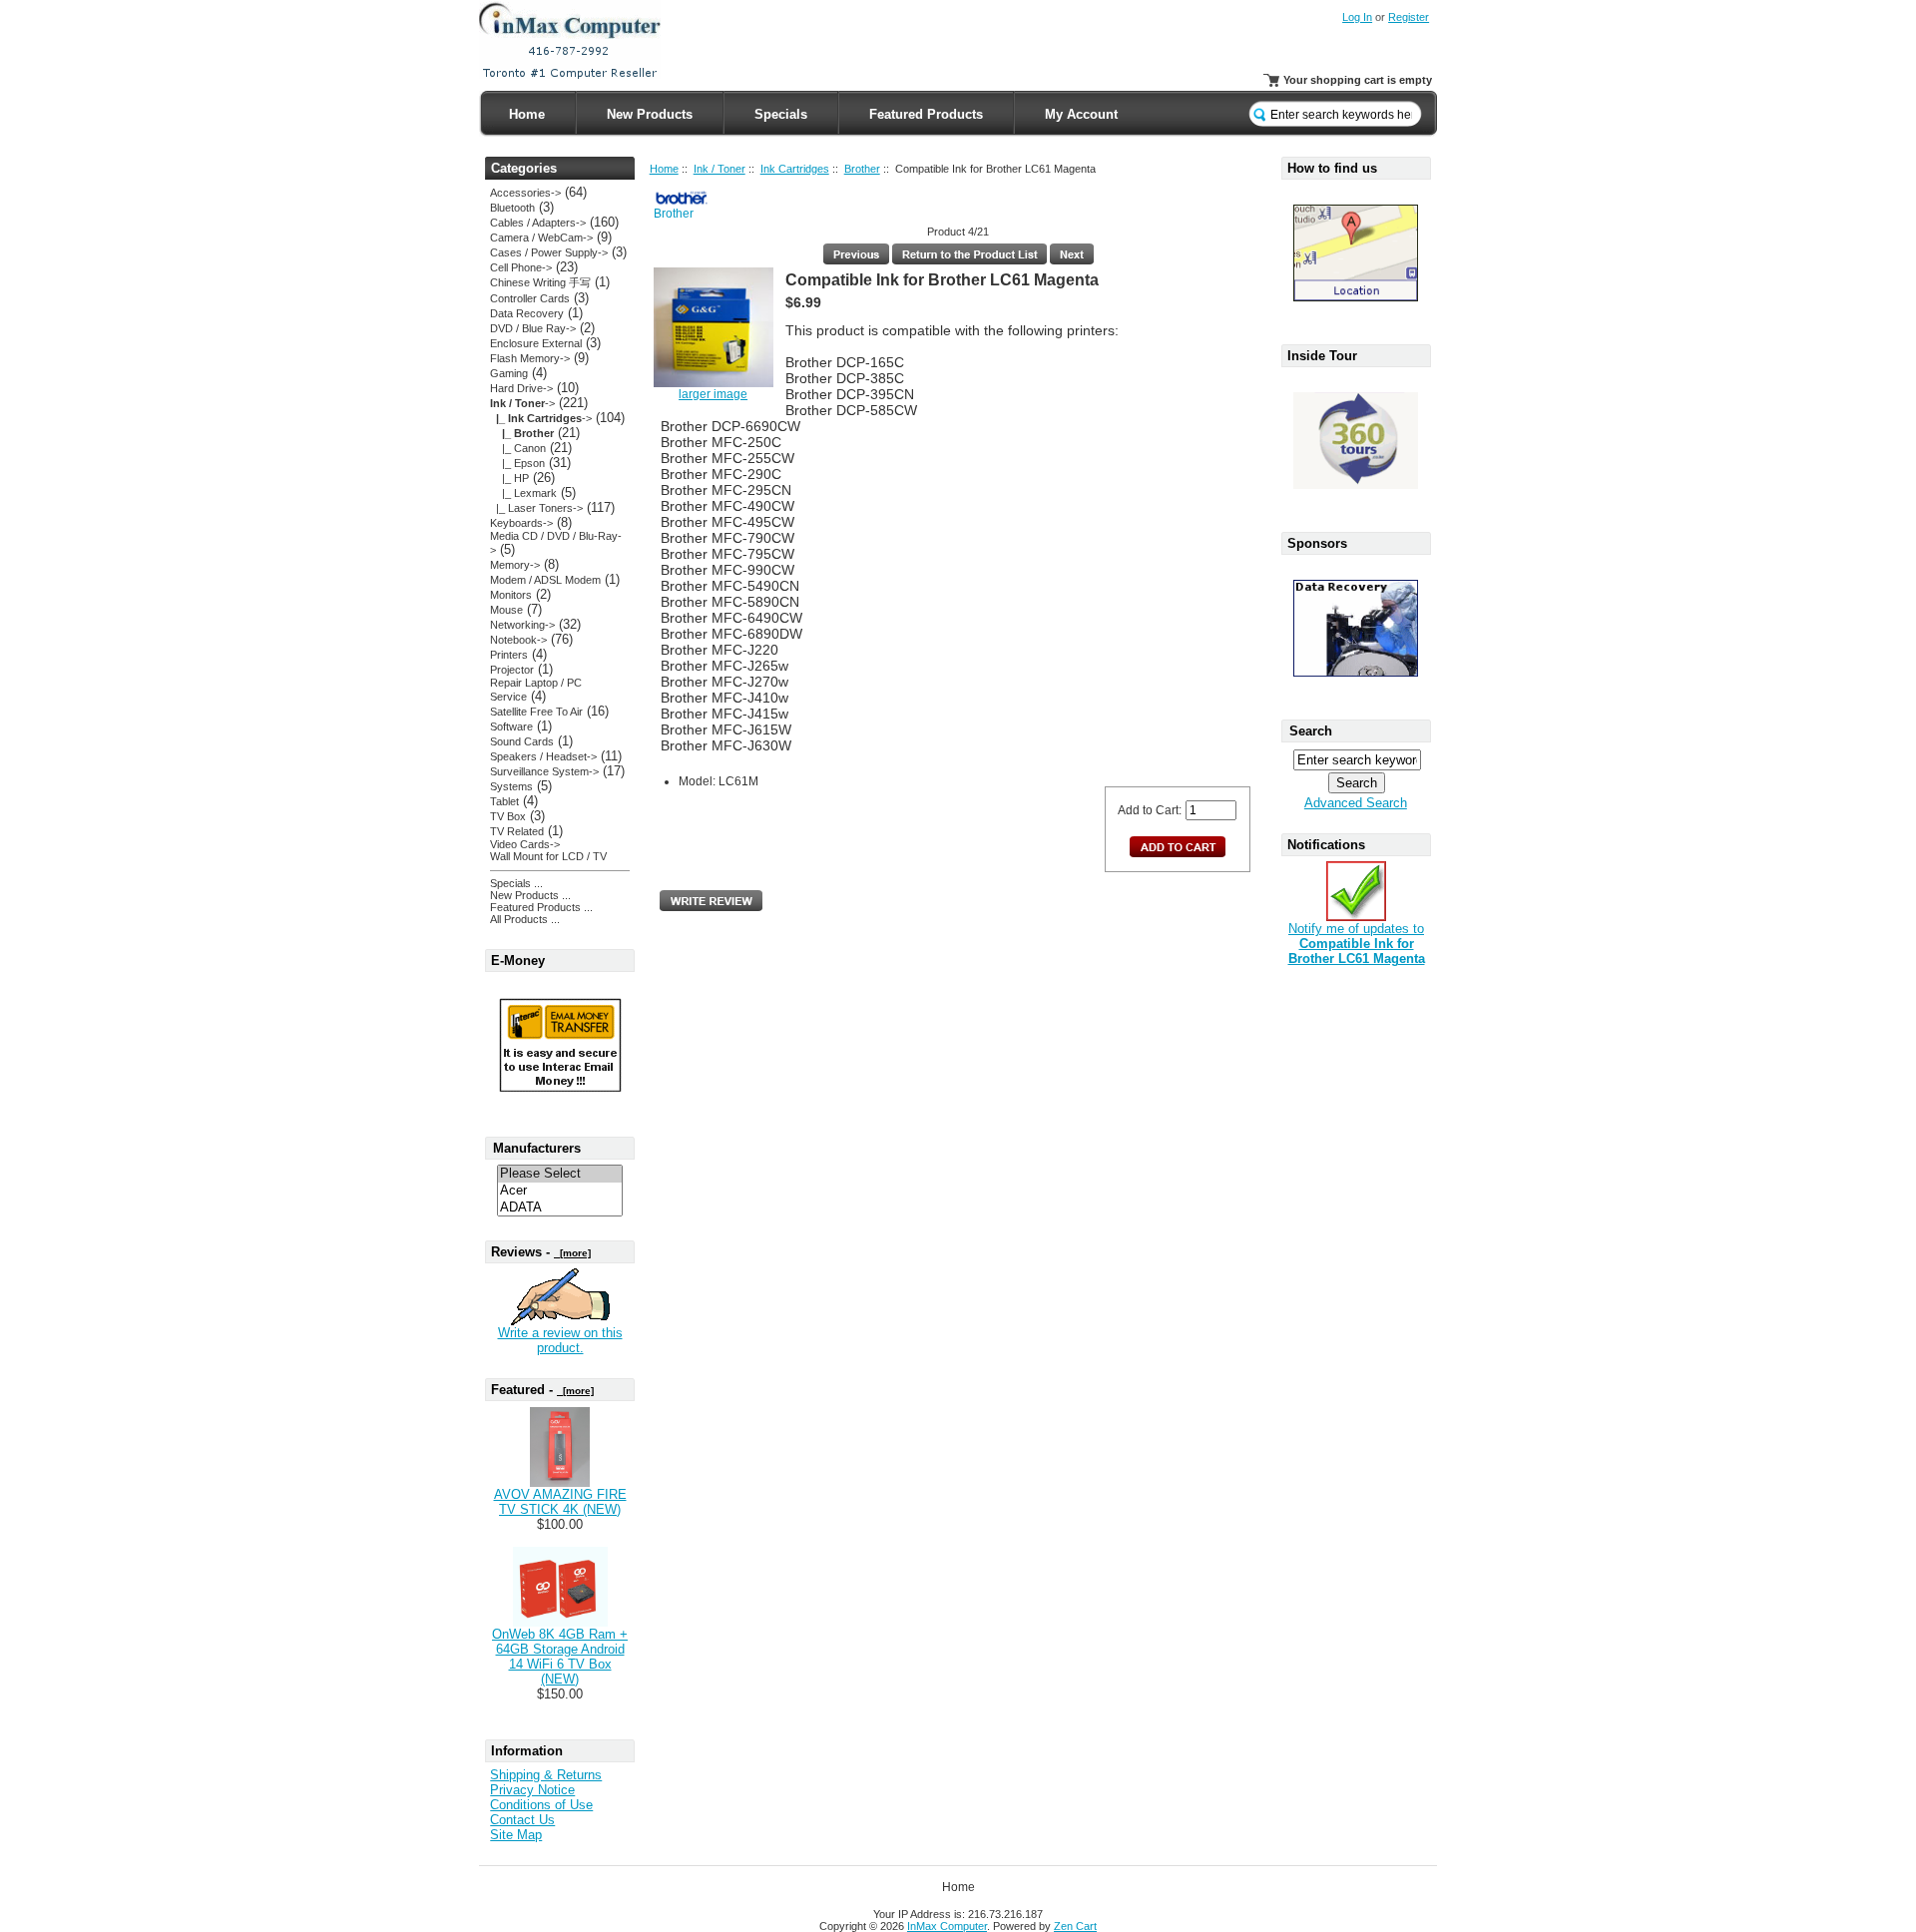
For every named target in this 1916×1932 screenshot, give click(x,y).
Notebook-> (518, 640)
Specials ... (516, 883)
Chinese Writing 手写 (540, 282)
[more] (572, 1253)
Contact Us (522, 1820)
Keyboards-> (521, 523)
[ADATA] (560, 1208)
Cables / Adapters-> (538, 223)
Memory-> (515, 565)
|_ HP (509, 478)
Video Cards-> (525, 844)
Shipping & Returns (546, 1775)
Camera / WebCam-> (541, 238)
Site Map (516, 1835)
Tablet (504, 801)
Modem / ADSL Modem (545, 580)
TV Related (517, 831)
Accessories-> (525, 193)
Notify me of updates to (1357, 944)
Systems (511, 786)
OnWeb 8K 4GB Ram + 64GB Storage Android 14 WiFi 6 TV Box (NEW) (560, 1657)
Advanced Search (1356, 803)
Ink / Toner (719, 169)
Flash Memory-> (530, 358)
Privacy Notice (532, 1790)
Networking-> (522, 625)
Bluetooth (512, 208)
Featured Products (926, 114)
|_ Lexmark (523, 493)
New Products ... (530, 895)
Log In (1357, 17)
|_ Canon (518, 448)
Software (511, 726)
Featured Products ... (541, 907)
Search (1311, 731)
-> (522, 403)
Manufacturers (537, 1148)
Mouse (506, 610)
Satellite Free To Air (536, 712)
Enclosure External (536, 343)
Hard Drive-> (521, 388)
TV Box (508, 816)
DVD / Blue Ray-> (533, 328)
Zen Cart (1075, 1926)
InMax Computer (947, 1926)
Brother (862, 169)
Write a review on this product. (560, 1340)
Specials (781, 114)
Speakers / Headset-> (543, 756)
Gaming (509, 373)
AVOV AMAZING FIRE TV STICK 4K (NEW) (560, 1502)
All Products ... (525, 919)
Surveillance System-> (544, 771)
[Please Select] (560, 1174)
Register (1409, 17)
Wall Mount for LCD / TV (548, 856)
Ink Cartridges (795, 169)
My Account (1081, 114)
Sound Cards (522, 741)
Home (527, 114)
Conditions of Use (541, 1805)
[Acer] (560, 1191)
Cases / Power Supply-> (549, 252)
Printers (509, 655)
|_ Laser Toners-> (536, 508)
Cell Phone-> (521, 267)
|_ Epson (517, 463)
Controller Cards (530, 298)
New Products (650, 114)
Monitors (511, 595)
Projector (512, 670)
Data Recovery (527, 313)
